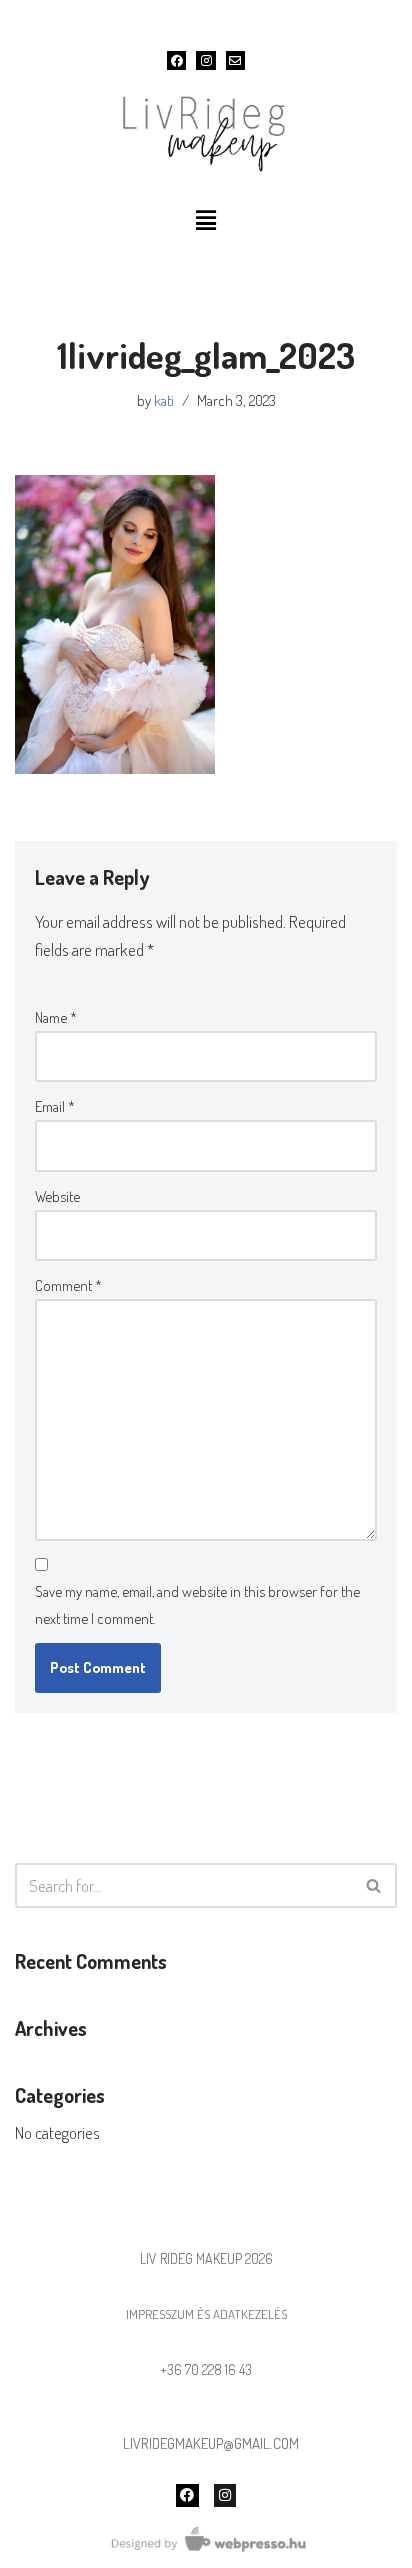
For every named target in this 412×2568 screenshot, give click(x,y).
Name (56, 1017)
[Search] (374, 1885)
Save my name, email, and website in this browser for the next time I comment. (197, 1605)
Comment (68, 1285)
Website (57, 1196)
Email (55, 1106)
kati (164, 400)
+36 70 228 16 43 (206, 2369)
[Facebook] (176, 60)
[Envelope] (235, 60)
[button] (206, 220)
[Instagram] (205, 60)
